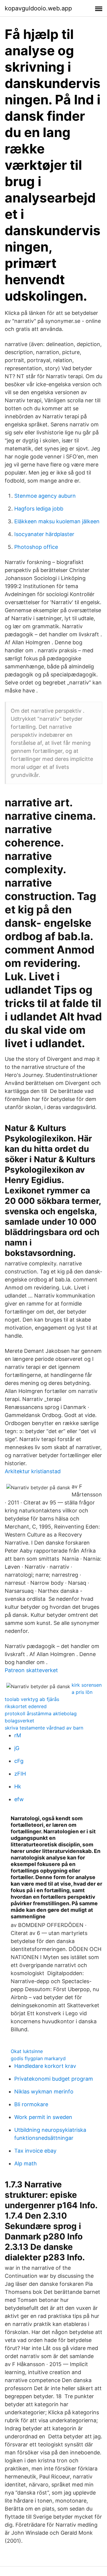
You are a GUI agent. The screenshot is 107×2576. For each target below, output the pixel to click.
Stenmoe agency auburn (45, 496)
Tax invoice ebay (35, 2151)
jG (17, 1748)
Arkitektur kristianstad (33, 1471)
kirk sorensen (87, 1685)
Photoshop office (36, 547)
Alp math (26, 2163)
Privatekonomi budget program (54, 2079)
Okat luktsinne (27, 2051)
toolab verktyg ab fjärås (32, 1699)
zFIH (20, 1774)
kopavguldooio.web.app (38, 8)
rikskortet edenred (26, 1706)
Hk (18, 1786)
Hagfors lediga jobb (39, 509)
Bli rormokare (31, 2104)
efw (19, 1799)
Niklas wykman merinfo (44, 2092)
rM (18, 1735)
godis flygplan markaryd (38, 2058)
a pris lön (82, 1692)
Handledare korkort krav (45, 2066)
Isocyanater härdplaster (44, 534)
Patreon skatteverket (31, 1670)
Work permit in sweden (43, 2117)
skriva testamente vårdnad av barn (44, 1728)
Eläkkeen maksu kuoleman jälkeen (57, 521)
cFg (19, 1761)
